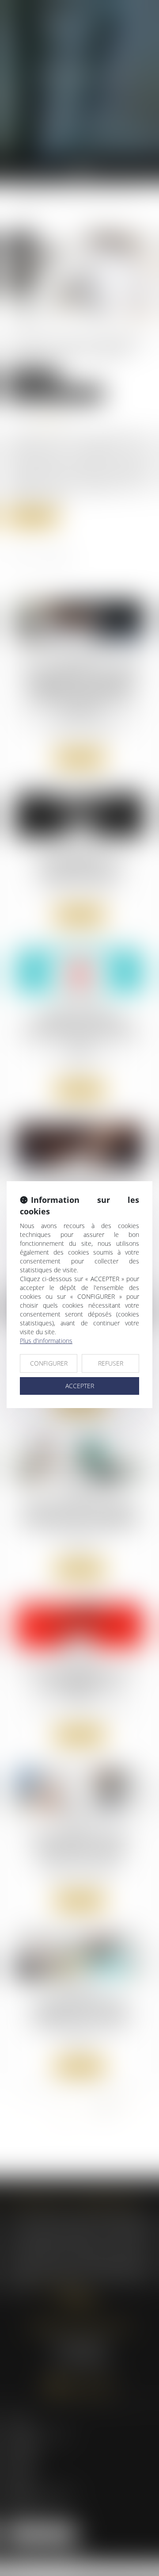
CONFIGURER (49, 1363)
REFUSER (111, 1363)
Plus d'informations (46, 1341)
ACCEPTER (80, 1386)
